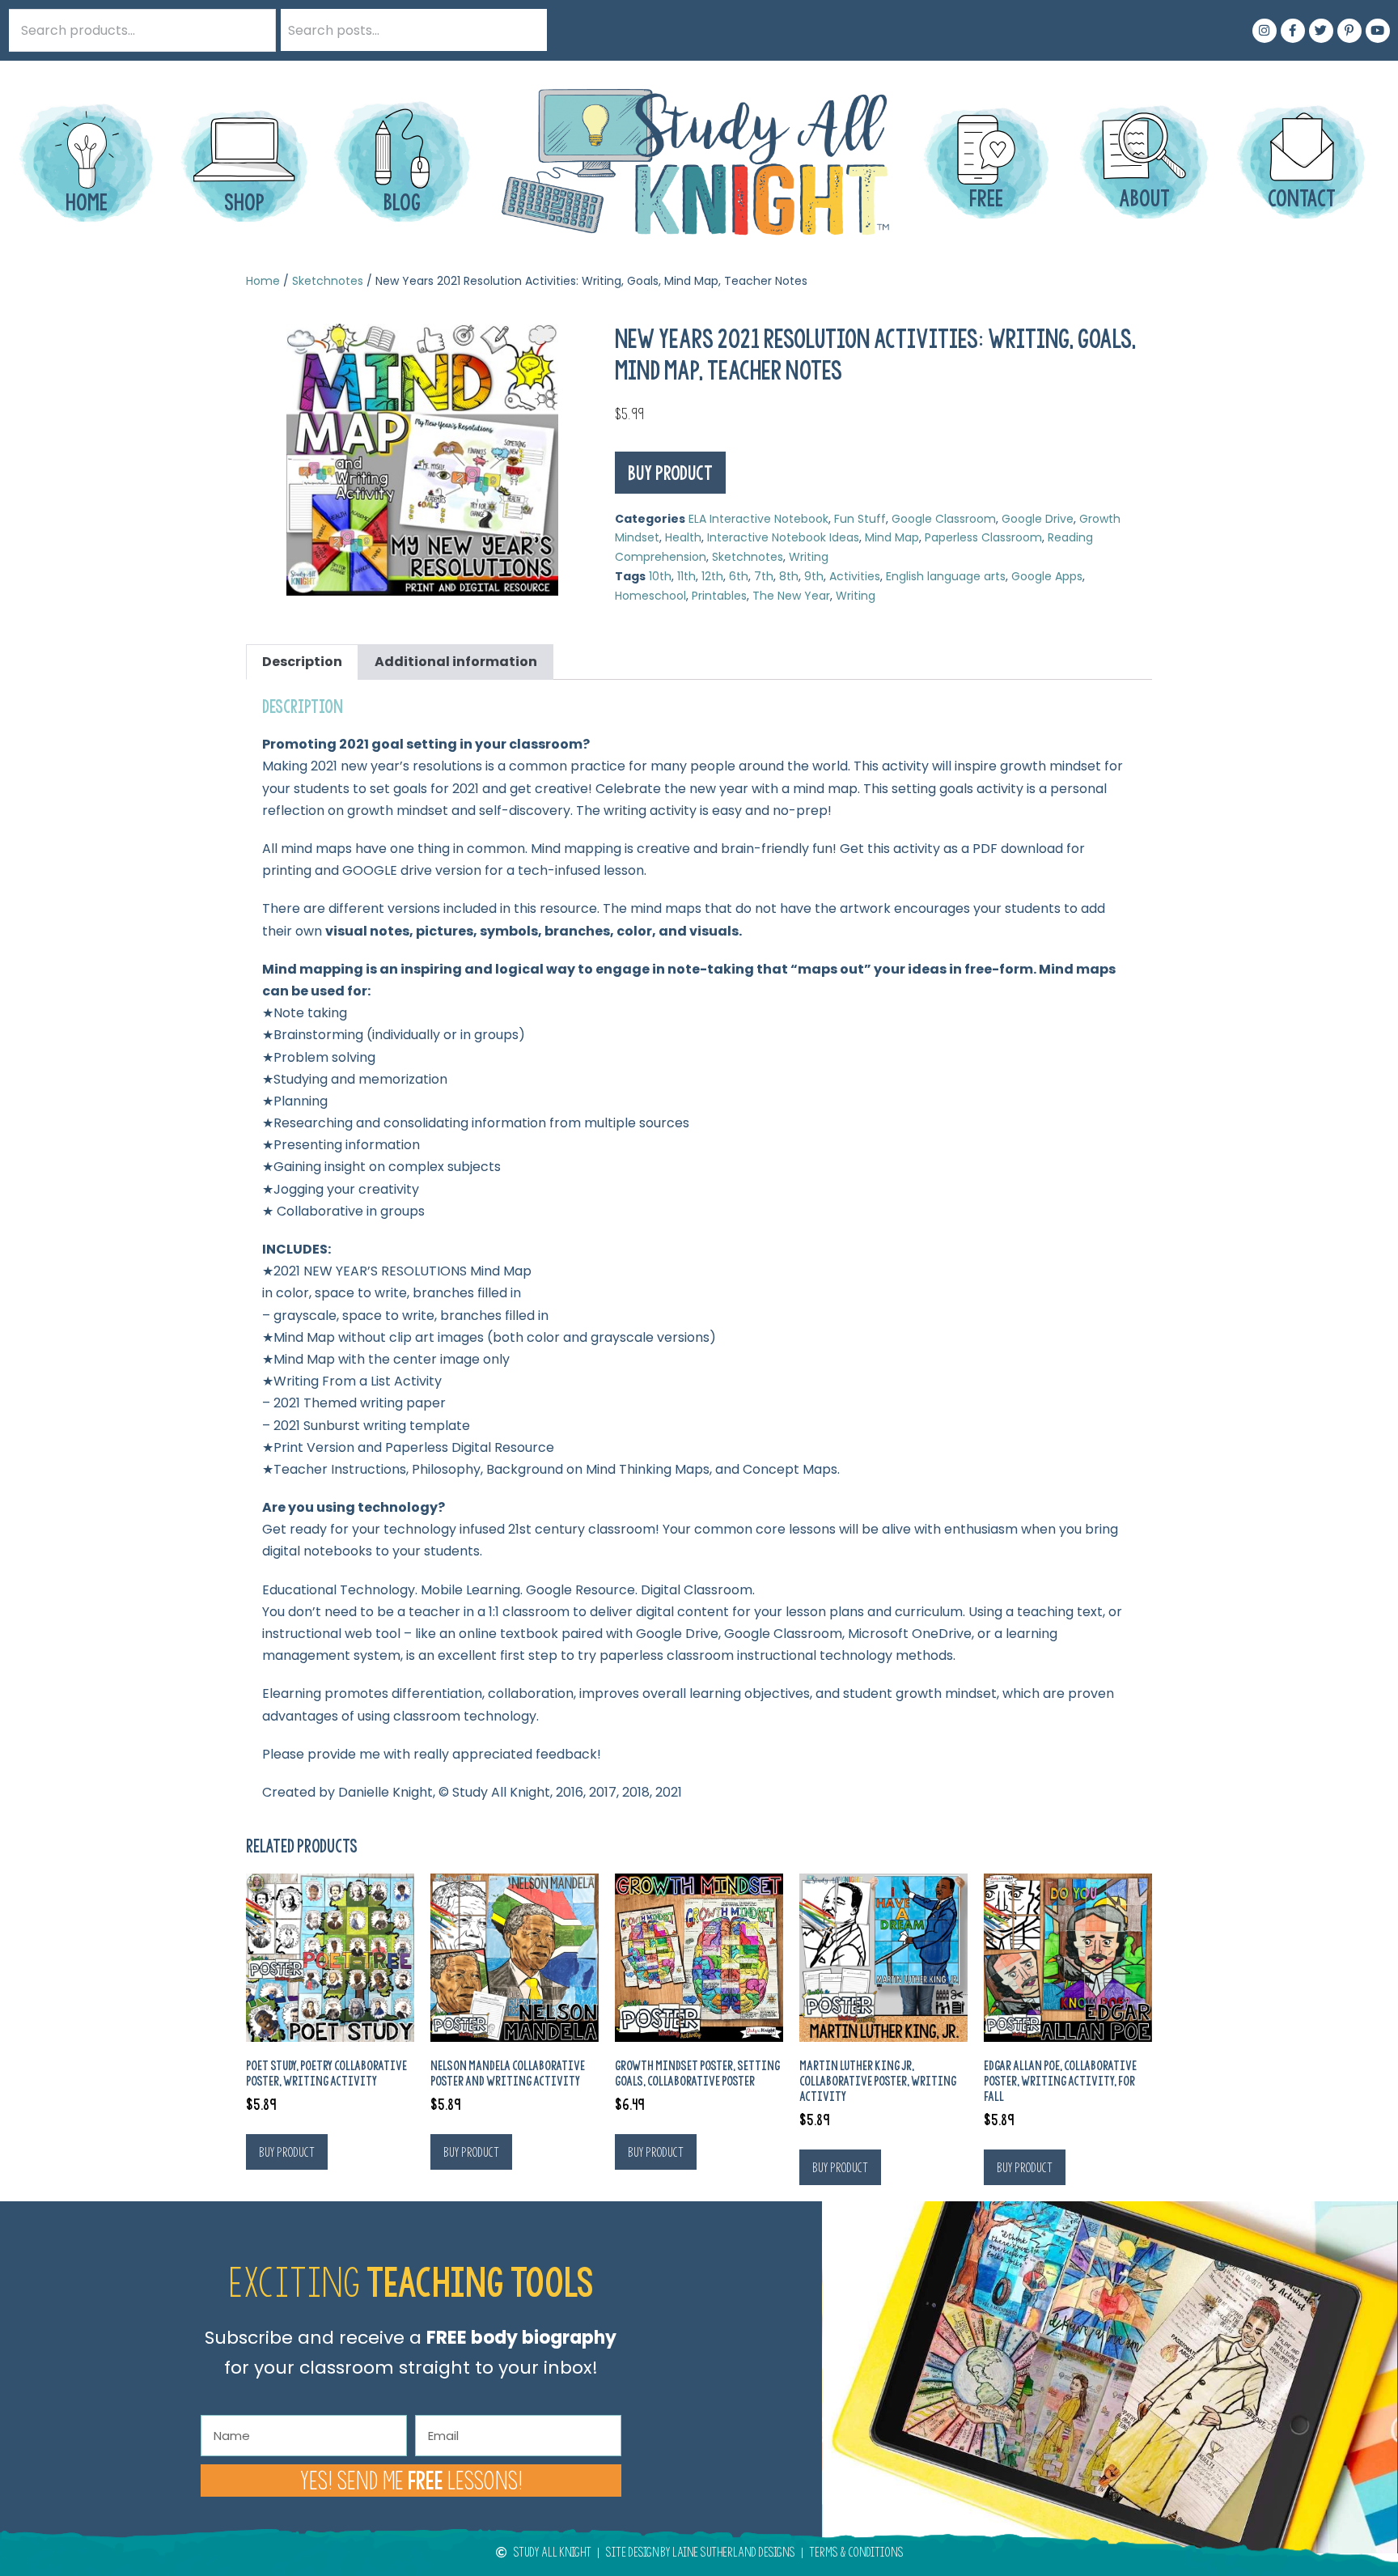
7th (764, 576)
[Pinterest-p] (1349, 31)
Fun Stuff (860, 519)
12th (712, 576)
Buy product (670, 473)
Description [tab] (302, 662)
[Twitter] (1321, 31)
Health (683, 537)
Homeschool (650, 596)
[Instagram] (1265, 31)
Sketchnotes (328, 281)
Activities (855, 576)
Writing (809, 557)
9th (814, 576)
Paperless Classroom (983, 537)
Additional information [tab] (456, 662)
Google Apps (1047, 576)
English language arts (946, 576)
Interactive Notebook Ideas (783, 537)
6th (739, 576)
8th (789, 576)
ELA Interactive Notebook (758, 519)
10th (660, 576)
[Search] (526, 30)
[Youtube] (1378, 31)
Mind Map (892, 537)
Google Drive (1038, 519)
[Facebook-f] (1293, 31)
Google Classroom (944, 519)
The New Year (791, 596)
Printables (719, 596)
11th (686, 576)
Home (263, 281)
